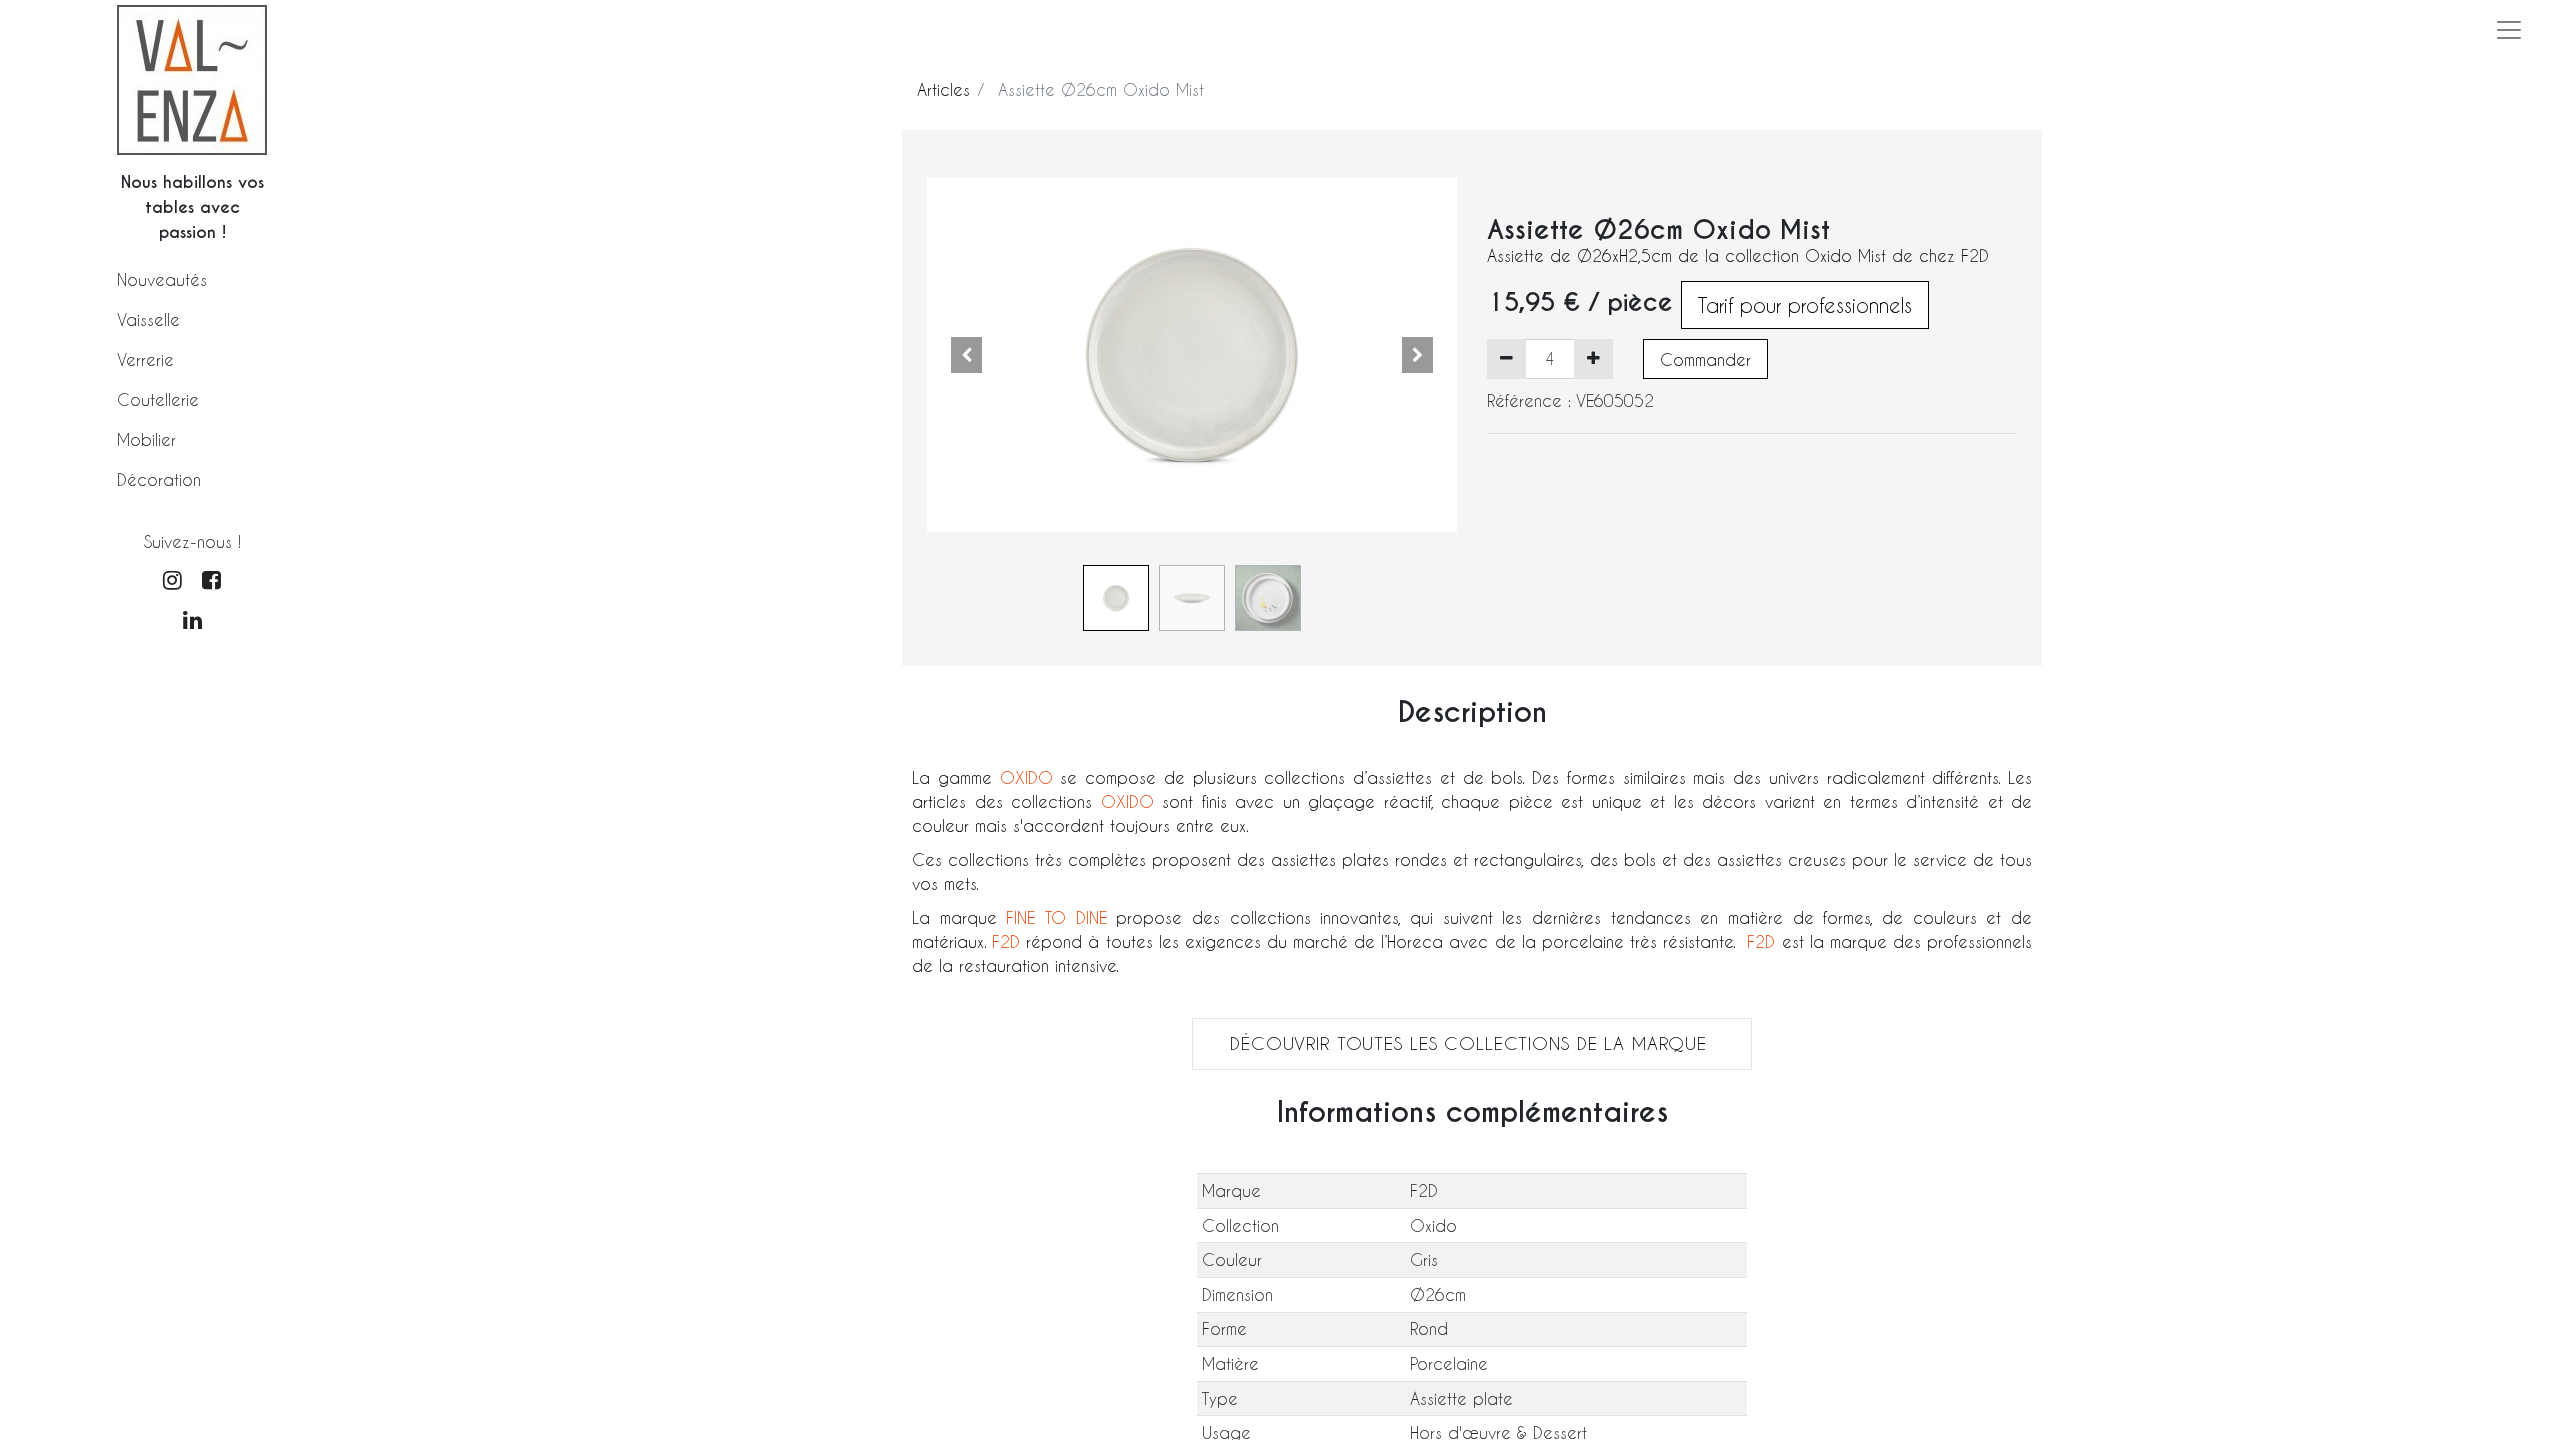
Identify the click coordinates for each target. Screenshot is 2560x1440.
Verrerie (145, 359)
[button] (967, 355)
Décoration (159, 479)
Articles (943, 89)
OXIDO (1030, 777)
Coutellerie (158, 399)
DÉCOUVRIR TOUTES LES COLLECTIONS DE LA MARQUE (1472, 1043)
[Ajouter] (1593, 359)
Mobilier (146, 439)
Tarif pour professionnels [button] (1805, 305)
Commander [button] (1705, 359)
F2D (1006, 941)
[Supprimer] (1506, 359)
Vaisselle (148, 319)
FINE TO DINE (1056, 917)
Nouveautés (162, 279)
